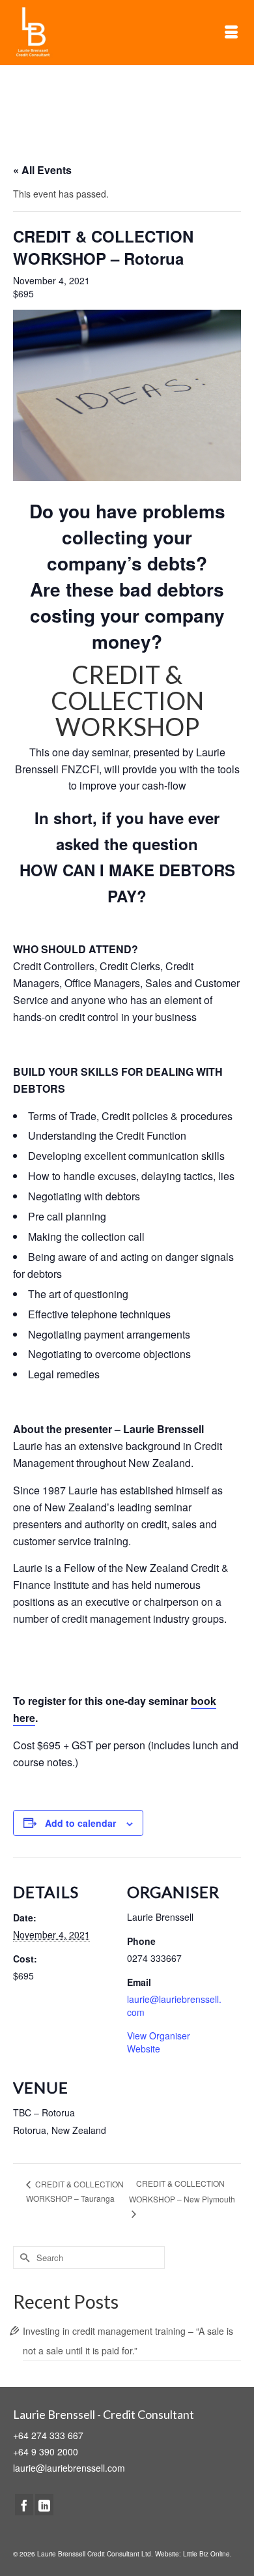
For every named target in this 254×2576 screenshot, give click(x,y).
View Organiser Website (159, 2042)
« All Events (42, 170)
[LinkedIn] (44, 2504)
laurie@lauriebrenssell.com (69, 2468)
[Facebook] (24, 2504)
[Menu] (231, 33)
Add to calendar (80, 1823)
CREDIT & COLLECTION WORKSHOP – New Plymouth (182, 2191)
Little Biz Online (206, 2554)
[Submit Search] (23, 2258)
